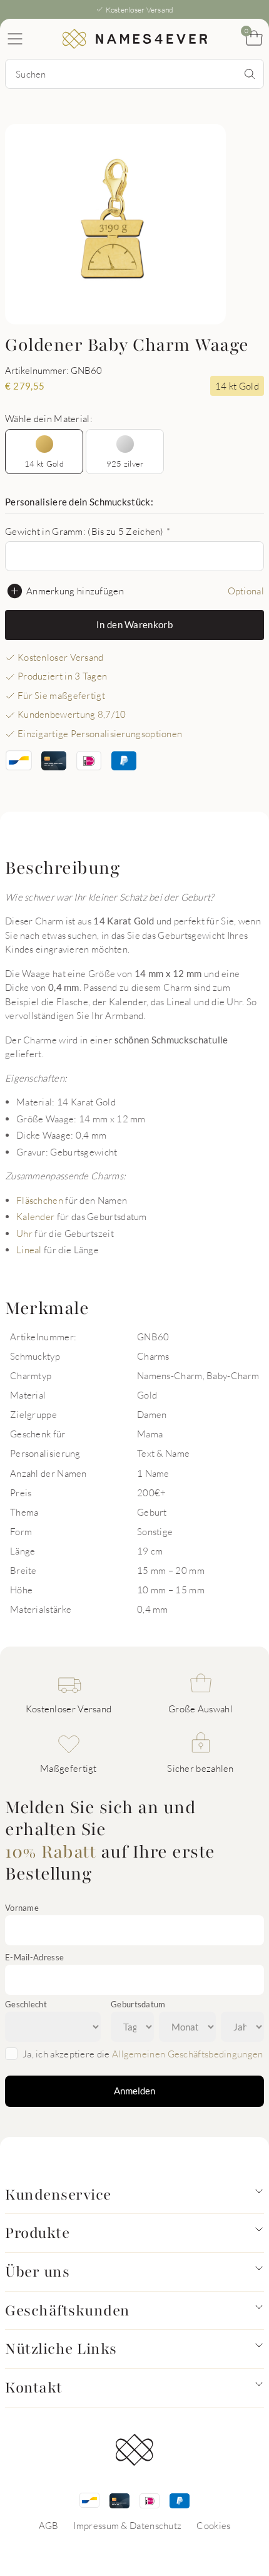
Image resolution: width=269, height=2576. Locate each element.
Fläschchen (40, 1200)
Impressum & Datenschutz (127, 2525)
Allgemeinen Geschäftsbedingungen (188, 2054)
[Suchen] (250, 74)
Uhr (24, 1233)
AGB (49, 2525)
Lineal (29, 1249)
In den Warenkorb (134, 624)
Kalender (35, 1216)
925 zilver (125, 463)
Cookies (213, 2525)
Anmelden (134, 2091)
